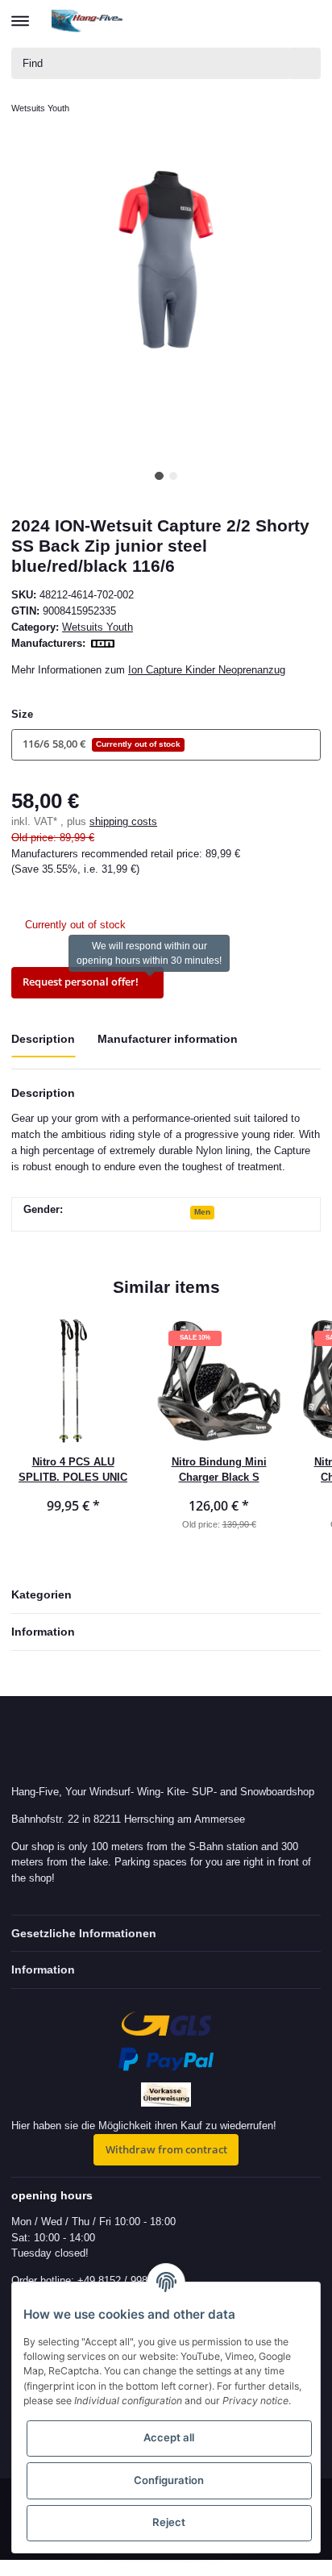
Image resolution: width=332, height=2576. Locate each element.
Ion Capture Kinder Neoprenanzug (207, 670)
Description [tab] (43, 1039)
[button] (249, 21)
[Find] (305, 63)
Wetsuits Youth (98, 627)
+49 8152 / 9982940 (124, 2280)
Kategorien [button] (41, 1594)
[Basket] (307, 21)
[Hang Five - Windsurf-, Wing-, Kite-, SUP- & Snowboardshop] (87, 21)
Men (202, 1212)
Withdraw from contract (166, 2149)
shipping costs (123, 821)
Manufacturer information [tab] (168, 1039)
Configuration (169, 2480)
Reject (169, 2522)
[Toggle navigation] (20, 14)
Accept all (169, 2437)
